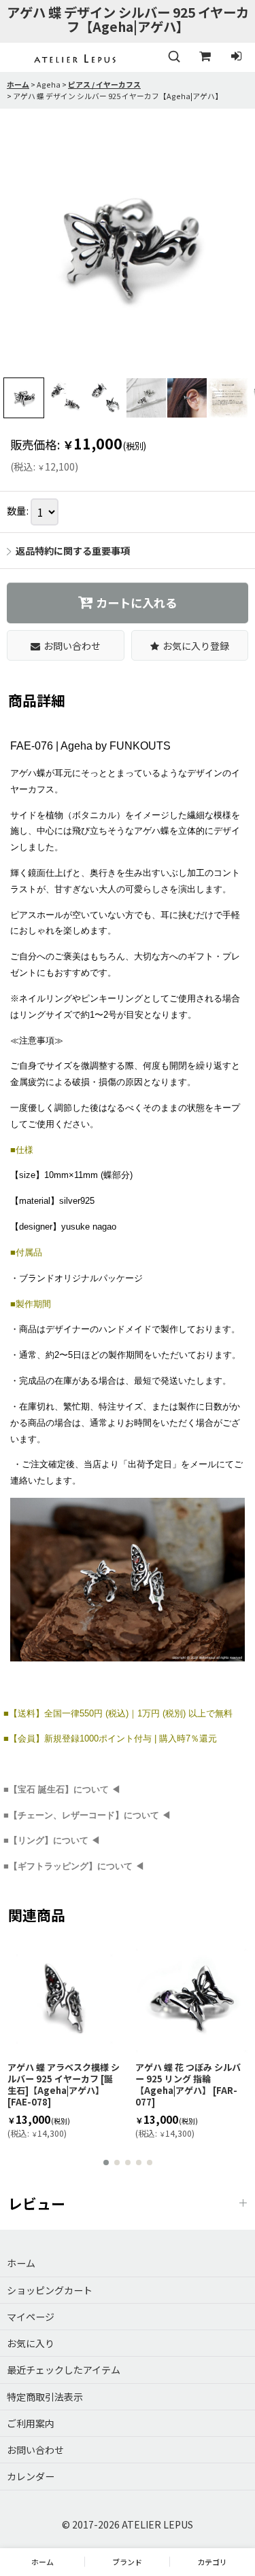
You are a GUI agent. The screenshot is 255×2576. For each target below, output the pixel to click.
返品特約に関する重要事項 (73, 551)
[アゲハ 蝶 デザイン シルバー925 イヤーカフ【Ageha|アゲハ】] (128, 247)
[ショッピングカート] (205, 57)
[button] (173, 57)
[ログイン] (236, 57)
